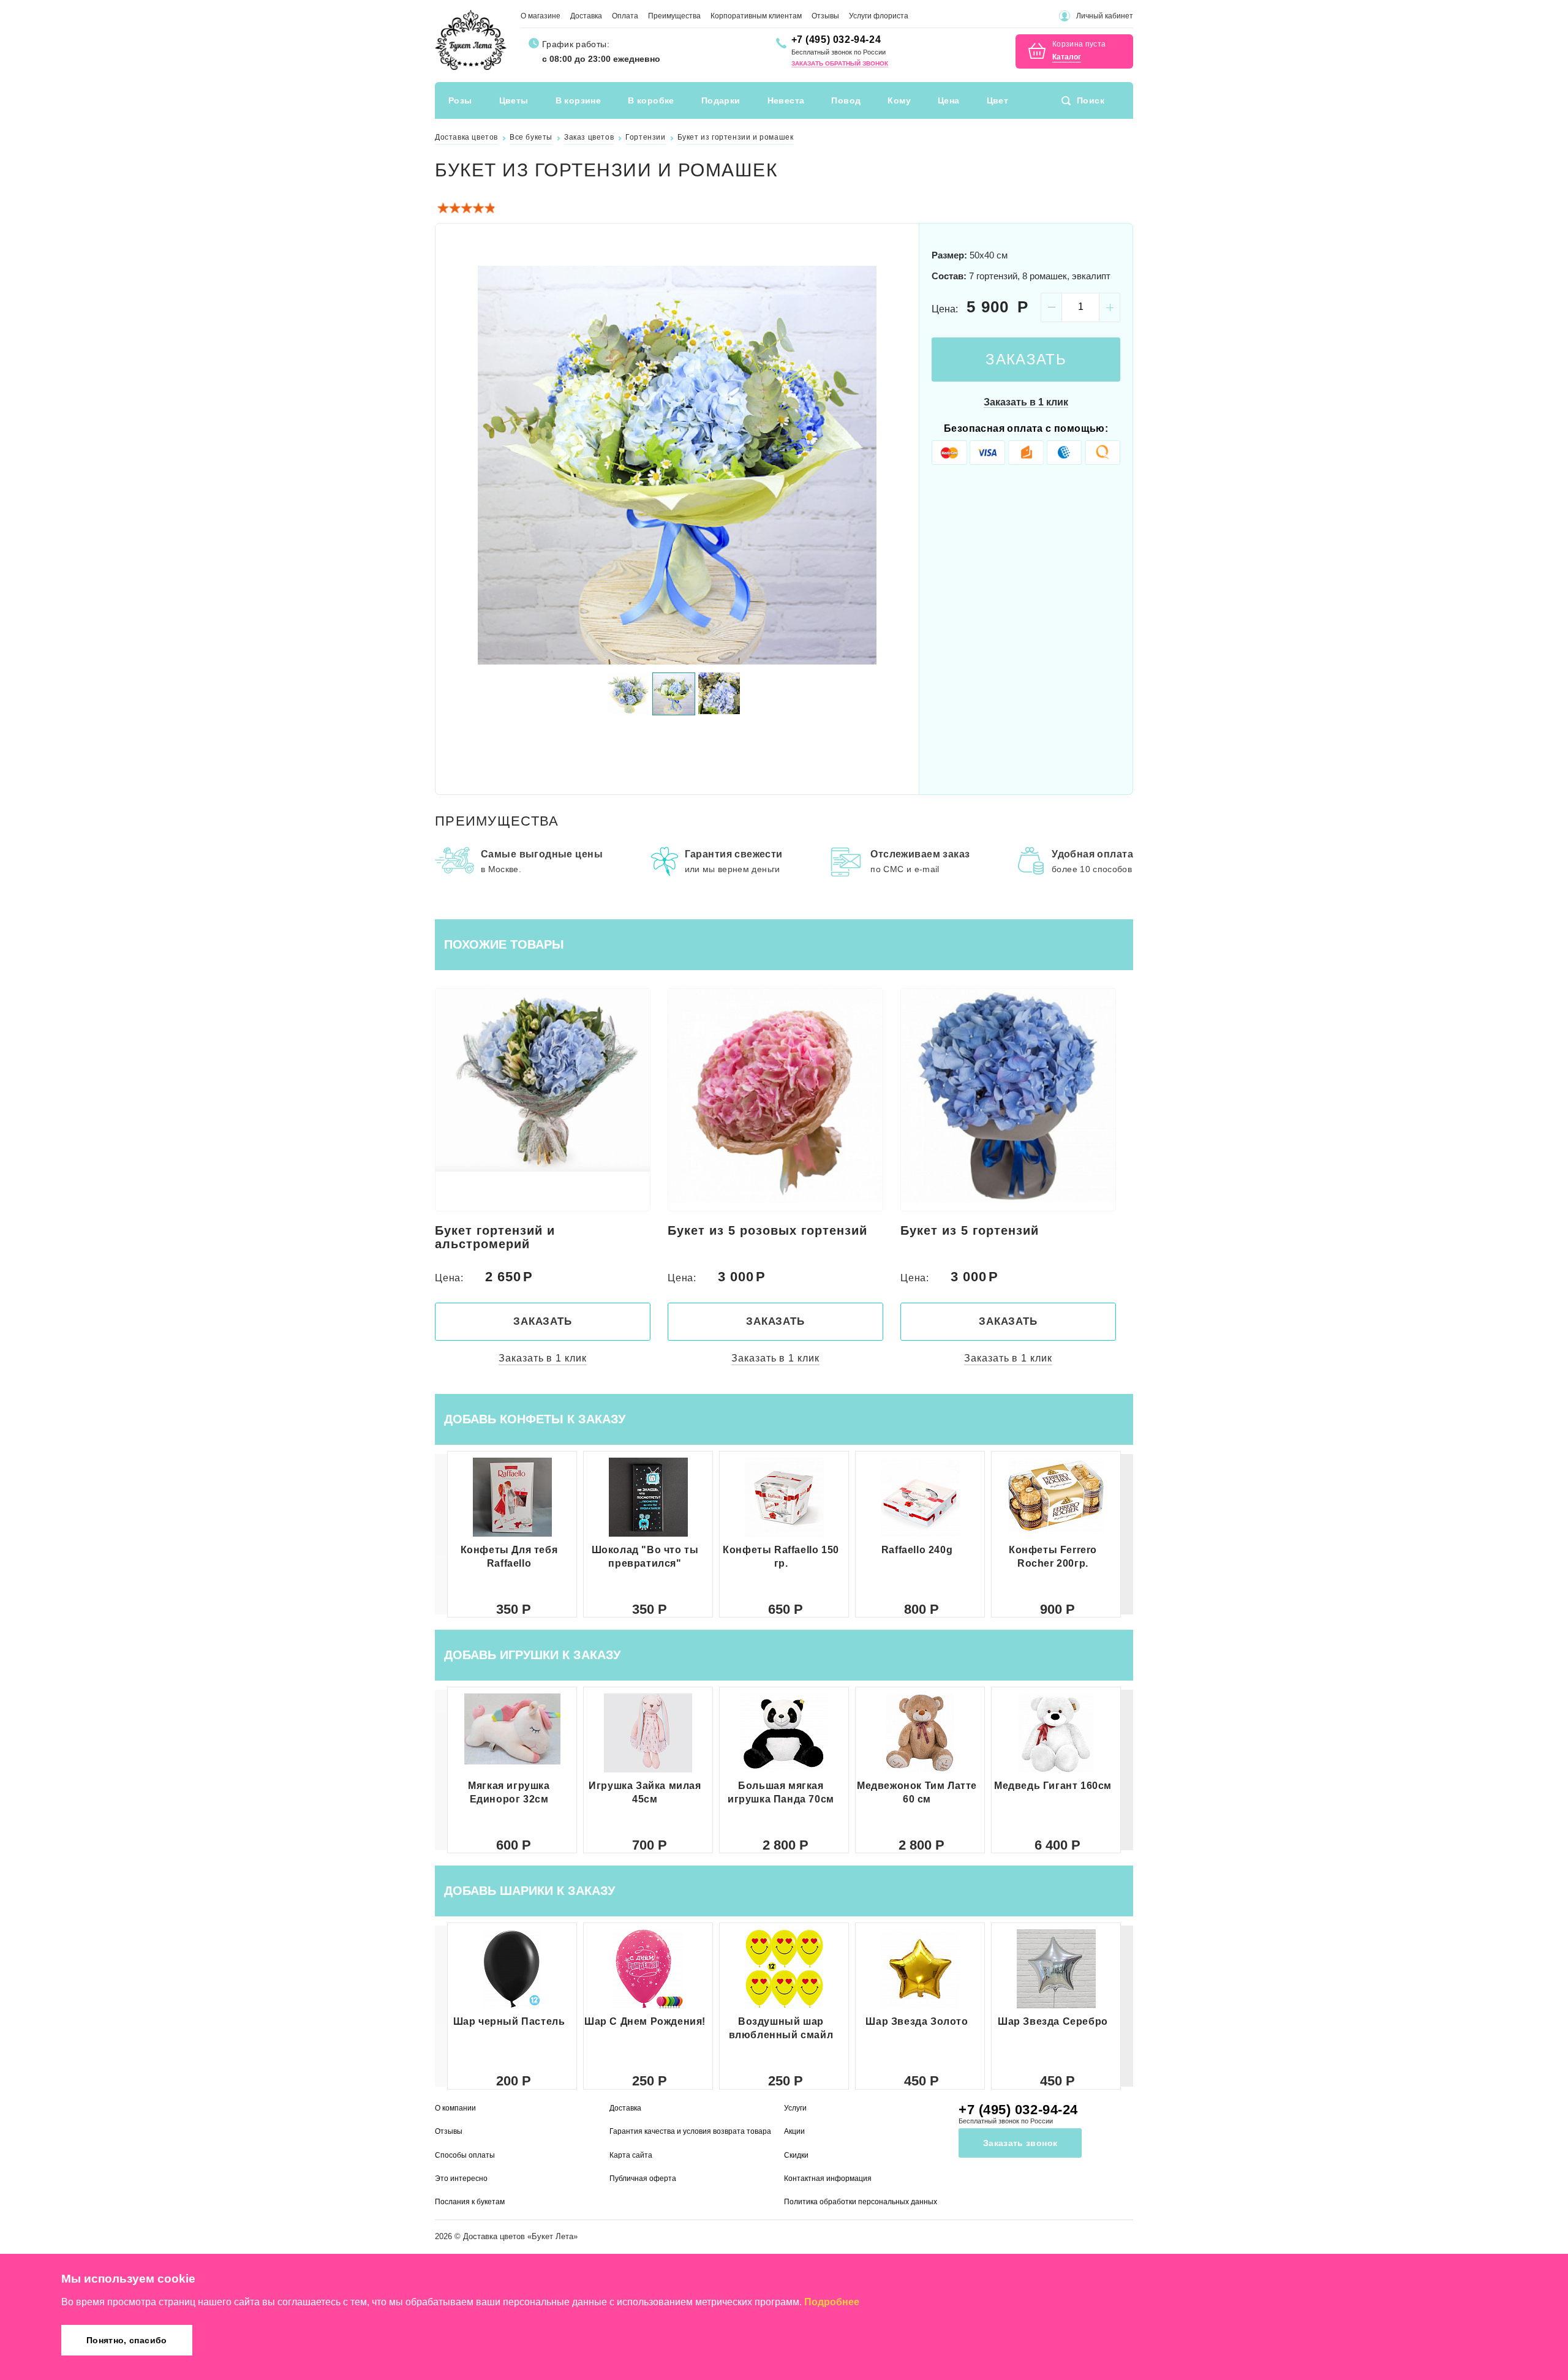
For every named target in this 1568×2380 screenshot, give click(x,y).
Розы (460, 100)
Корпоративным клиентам (756, 16)
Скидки (796, 2155)
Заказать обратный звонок (840, 63)
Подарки (721, 100)
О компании (455, 2108)
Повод (846, 100)
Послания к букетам (470, 2202)
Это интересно (461, 2179)
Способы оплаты (465, 2155)
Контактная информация (828, 2179)
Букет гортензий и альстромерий (495, 1237)
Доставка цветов (494, 2236)
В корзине (579, 100)
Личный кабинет (1105, 16)
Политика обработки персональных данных (861, 2202)
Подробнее (832, 2302)
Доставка (586, 16)
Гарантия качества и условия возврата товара (690, 2131)
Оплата (625, 16)
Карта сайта (631, 2155)
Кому (899, 100)
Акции (794, 2131)
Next (895, 465)
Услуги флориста (879, 16)
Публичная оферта (643, 2179)
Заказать (1026, 359)
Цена (949, 100)
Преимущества (674, 16)
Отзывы (825, 16)
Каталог (1067, 57)
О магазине (541, 16)
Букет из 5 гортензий (970, 1230)
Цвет (998, 100)
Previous (459, 465)
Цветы (514, 100)
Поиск (1091, 100)
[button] (1127, 1534)
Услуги (795, 2108)
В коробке (651, 100)
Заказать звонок (1020, 2143)
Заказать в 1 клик (1026, 402)
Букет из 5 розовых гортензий (767, 1230)
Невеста (786, 100)
